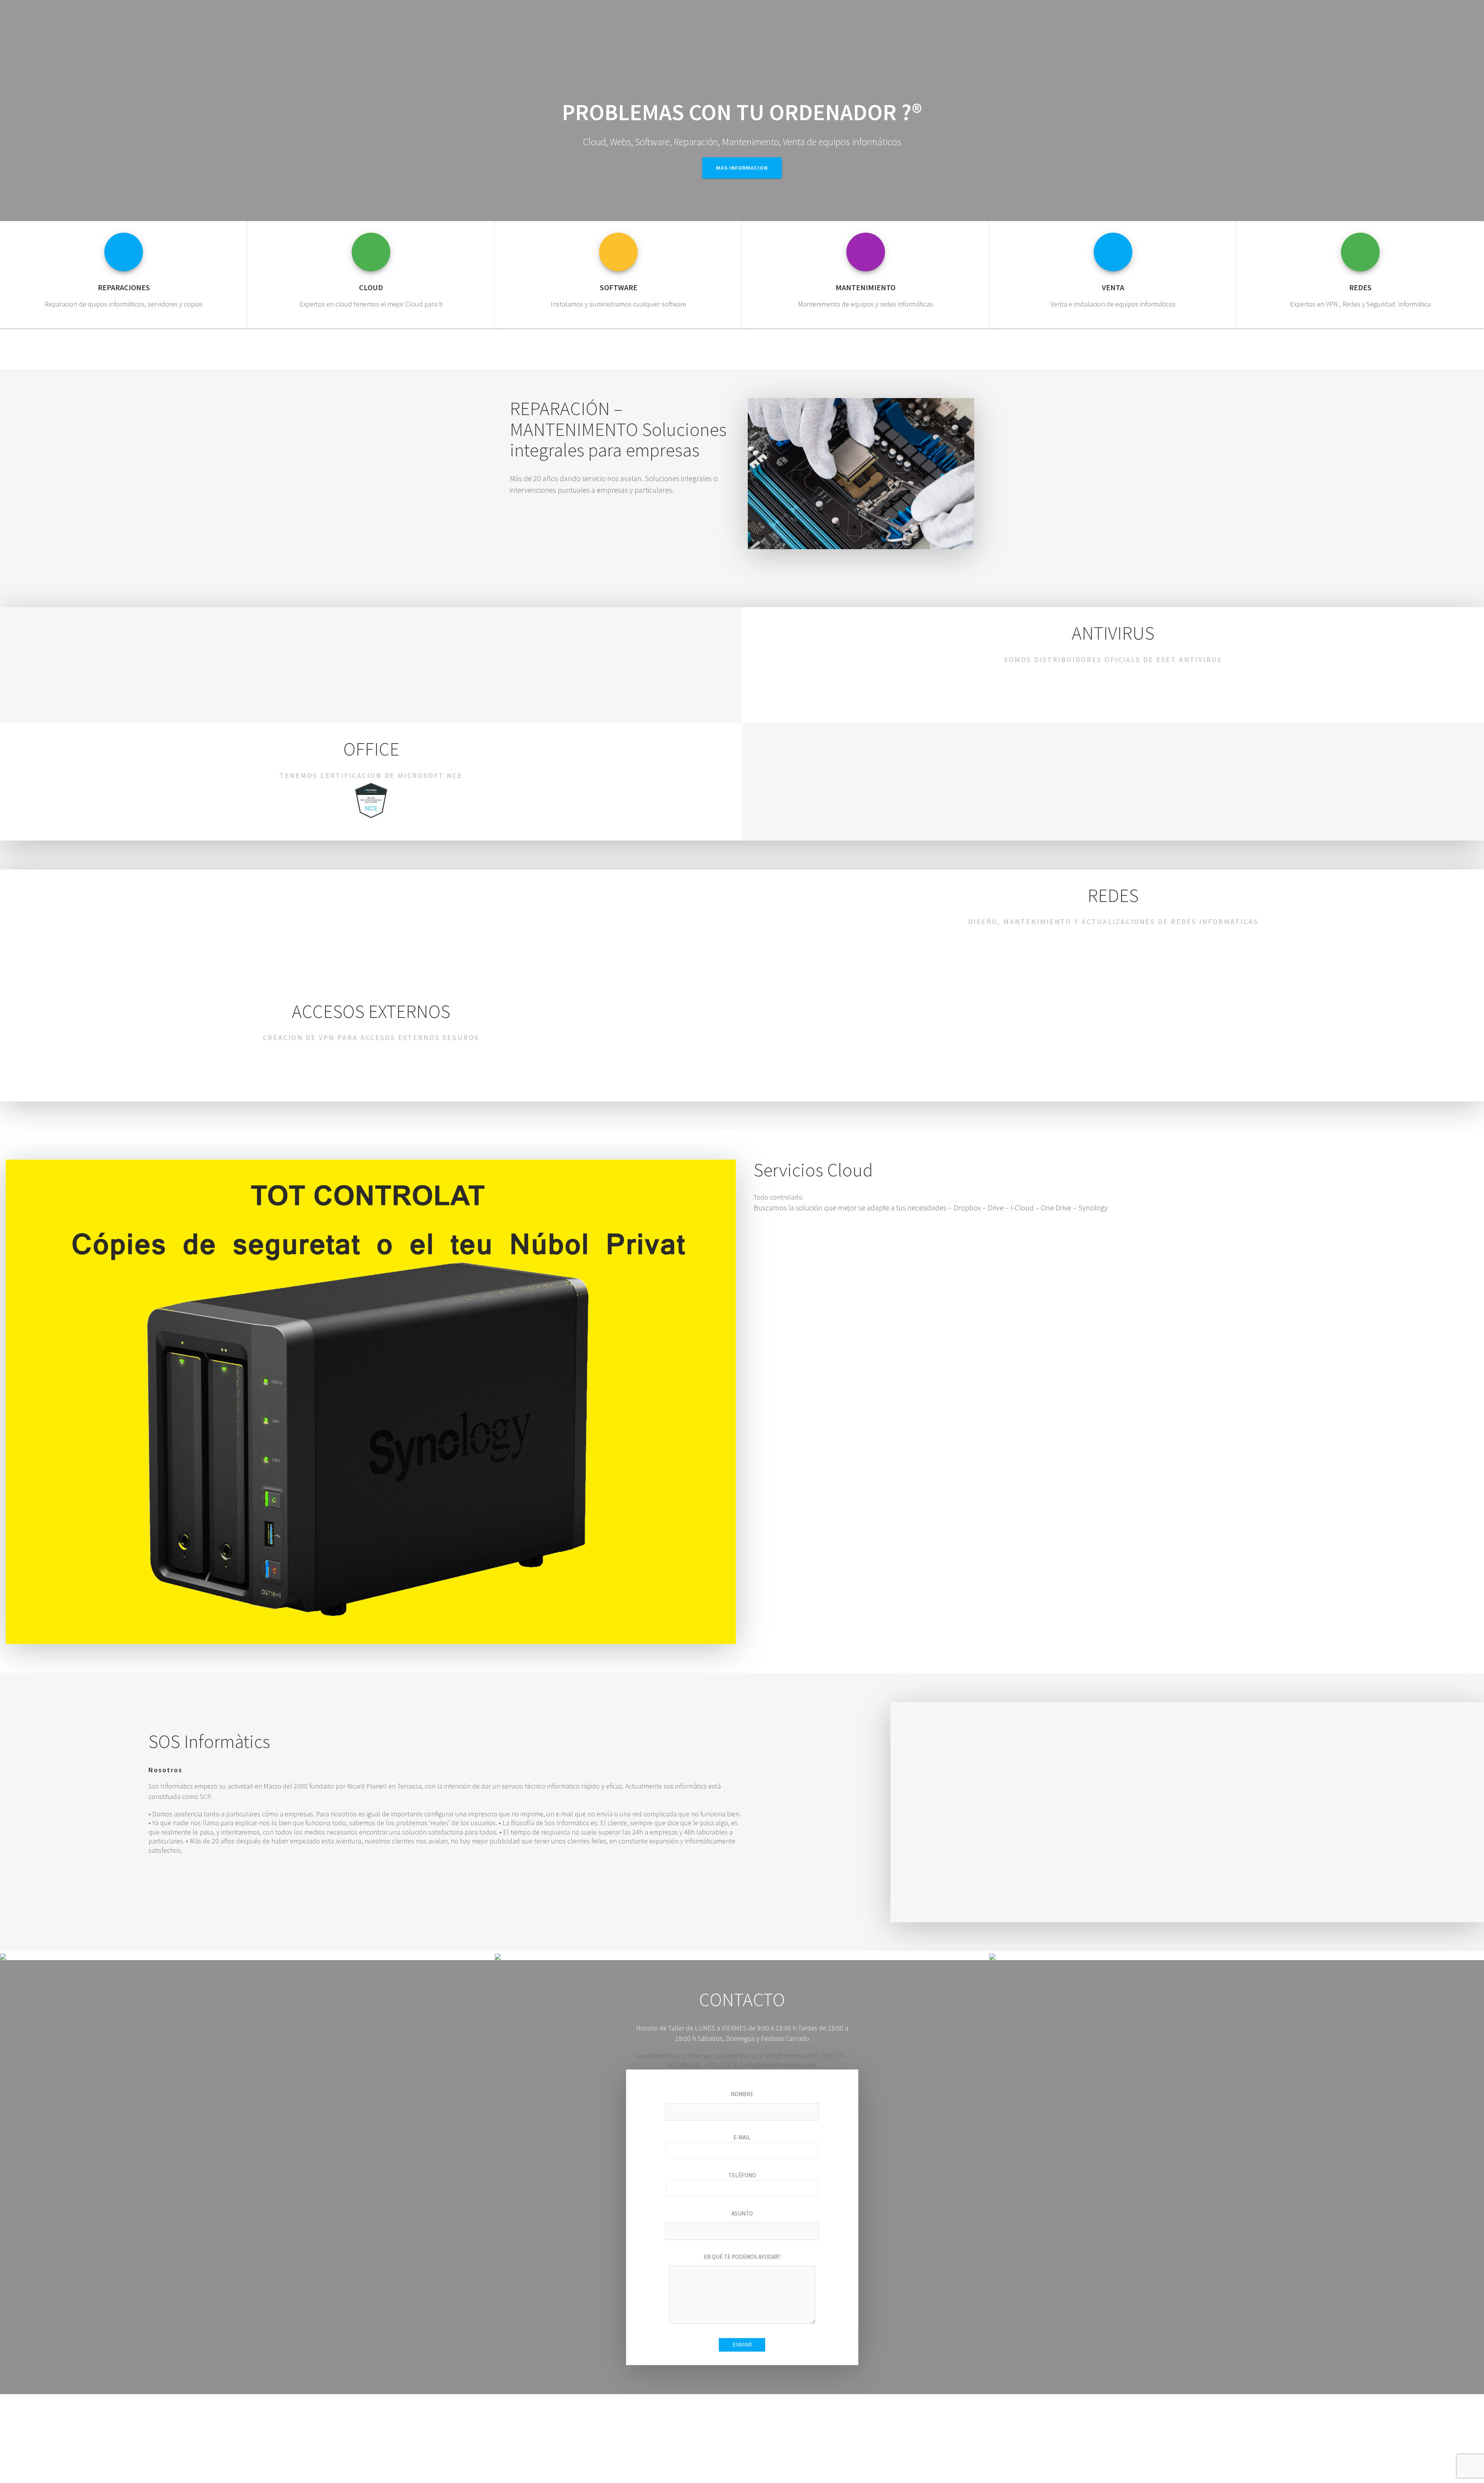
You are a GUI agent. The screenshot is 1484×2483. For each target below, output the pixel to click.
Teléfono (742, 2175)
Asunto (742, 2213)
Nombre (742, 2094)
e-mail (742, 2137)
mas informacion (742, 168)
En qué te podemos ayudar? (742, 2257)
